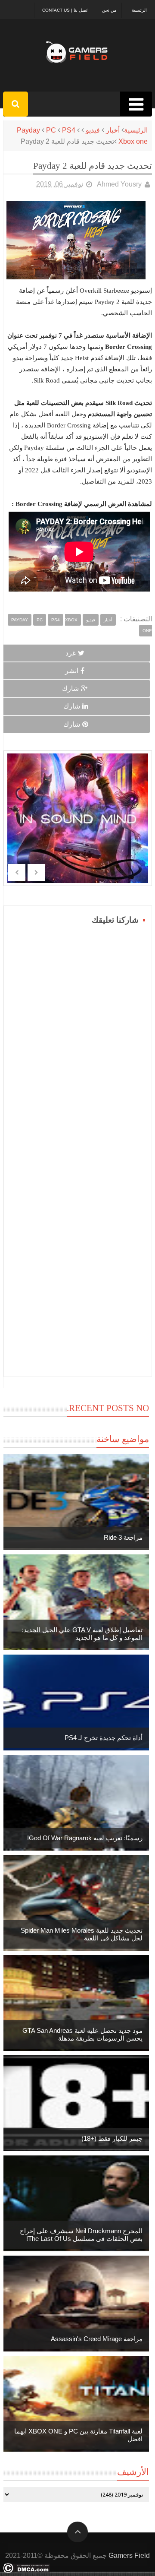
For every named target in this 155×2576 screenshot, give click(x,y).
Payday (28, 130)
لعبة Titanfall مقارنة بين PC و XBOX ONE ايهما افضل (78, 2435)
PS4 (69, 130)
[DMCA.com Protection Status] (26, 2571)
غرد (71, 653)
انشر (72, 671)
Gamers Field (129, 2555)
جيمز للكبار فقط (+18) (112, 2138)
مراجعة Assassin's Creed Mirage (97, 2339)
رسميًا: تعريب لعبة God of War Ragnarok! (85, 1838)
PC (51, 130)
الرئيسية (139, 10)
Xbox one (133, 141)
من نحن (109, 10)
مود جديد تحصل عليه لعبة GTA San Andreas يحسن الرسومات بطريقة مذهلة (82, 2034)
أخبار (113, 130)
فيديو (93, 130)
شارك (70, 688)
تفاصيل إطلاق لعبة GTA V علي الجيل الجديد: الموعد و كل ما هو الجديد (82, 1634)
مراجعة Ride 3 (123, 1537)
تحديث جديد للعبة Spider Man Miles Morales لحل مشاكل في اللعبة (82, 1934)
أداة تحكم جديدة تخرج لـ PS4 (104, 1738)
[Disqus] (78, 1035)
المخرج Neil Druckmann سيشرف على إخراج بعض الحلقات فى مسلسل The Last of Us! (81, 2235)
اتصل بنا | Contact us (65, 10)
